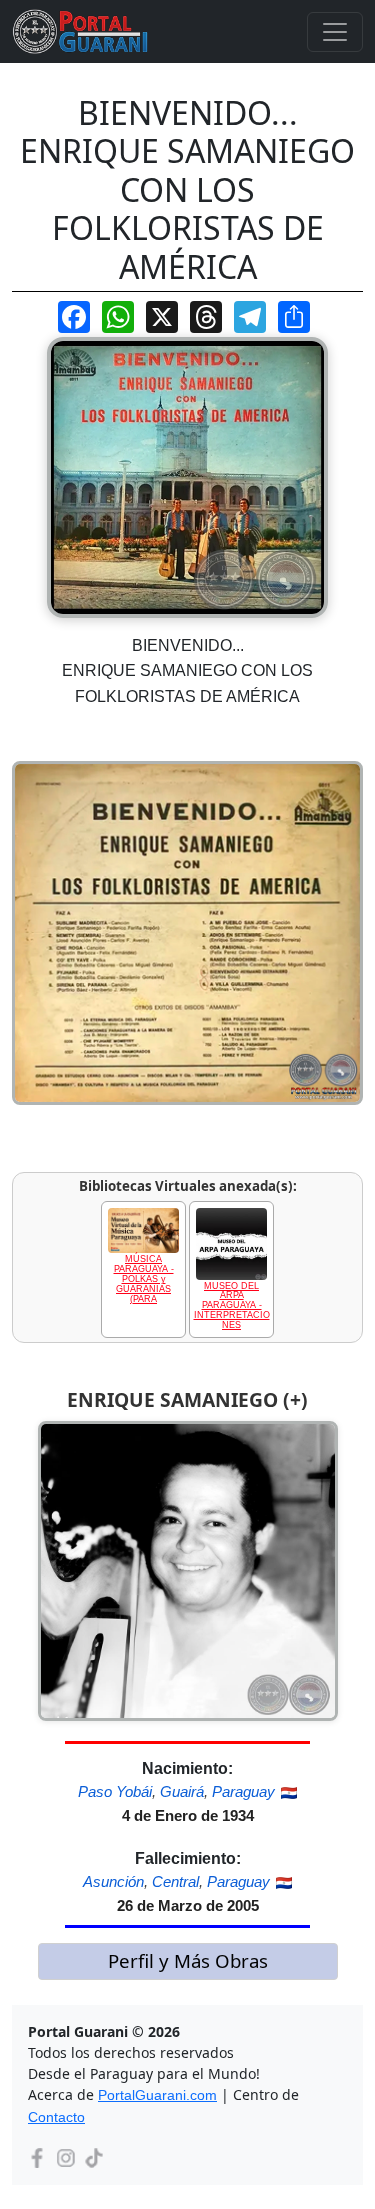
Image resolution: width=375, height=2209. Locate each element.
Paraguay (243, 1791)
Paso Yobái (115, 1791)
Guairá (182, 1791)
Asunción (113, 1881)
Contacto (56, 2117)
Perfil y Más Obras (188, 1960)
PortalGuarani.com (157, 2095)
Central (175, 1881)
